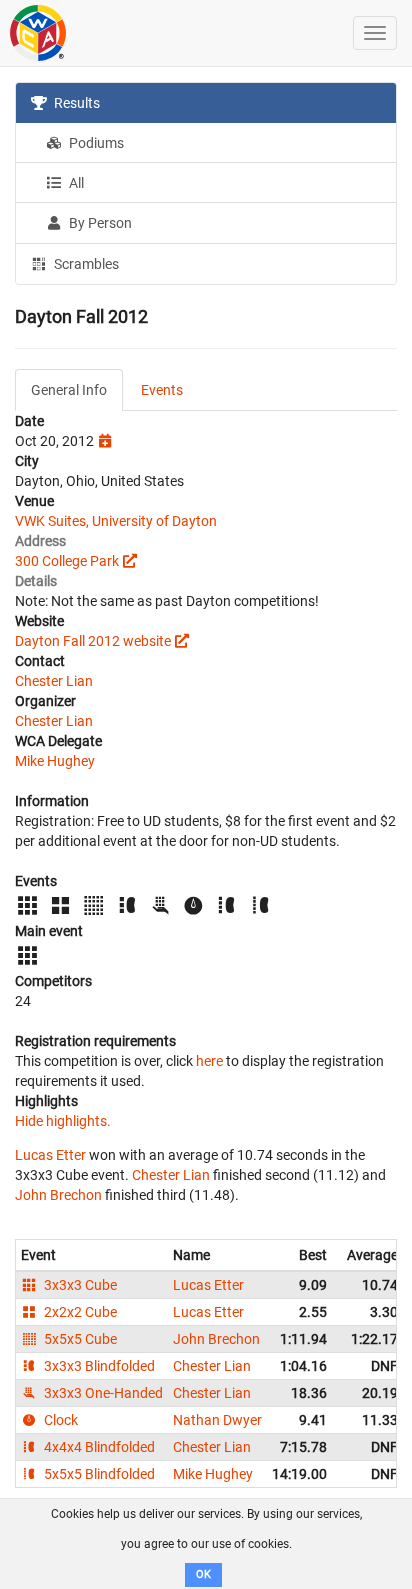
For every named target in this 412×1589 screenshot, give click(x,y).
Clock (59, 1420)
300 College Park (67, 561)
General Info (69, 390)
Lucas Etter (50, 1155)
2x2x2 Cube (79, 1312)
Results (75, 103)
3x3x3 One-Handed (102, 1393)
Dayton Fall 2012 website (93, 641)
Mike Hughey (55, 761)
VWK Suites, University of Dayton (116, 521)
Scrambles (85, 264)
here (209, 1061)
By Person (99, 223)
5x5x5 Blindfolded (98, 1474)
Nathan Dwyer (217, 1420)
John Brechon (58, 1195)
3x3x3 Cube (79, 1285)
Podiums (95, 143)
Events (162, 390)
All (75, 183)
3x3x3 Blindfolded (98, 1366)
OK (203, 1574)
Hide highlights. (63, 1121)
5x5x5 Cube (79, 1339)
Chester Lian (54, 681)
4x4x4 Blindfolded (98, 1447)
